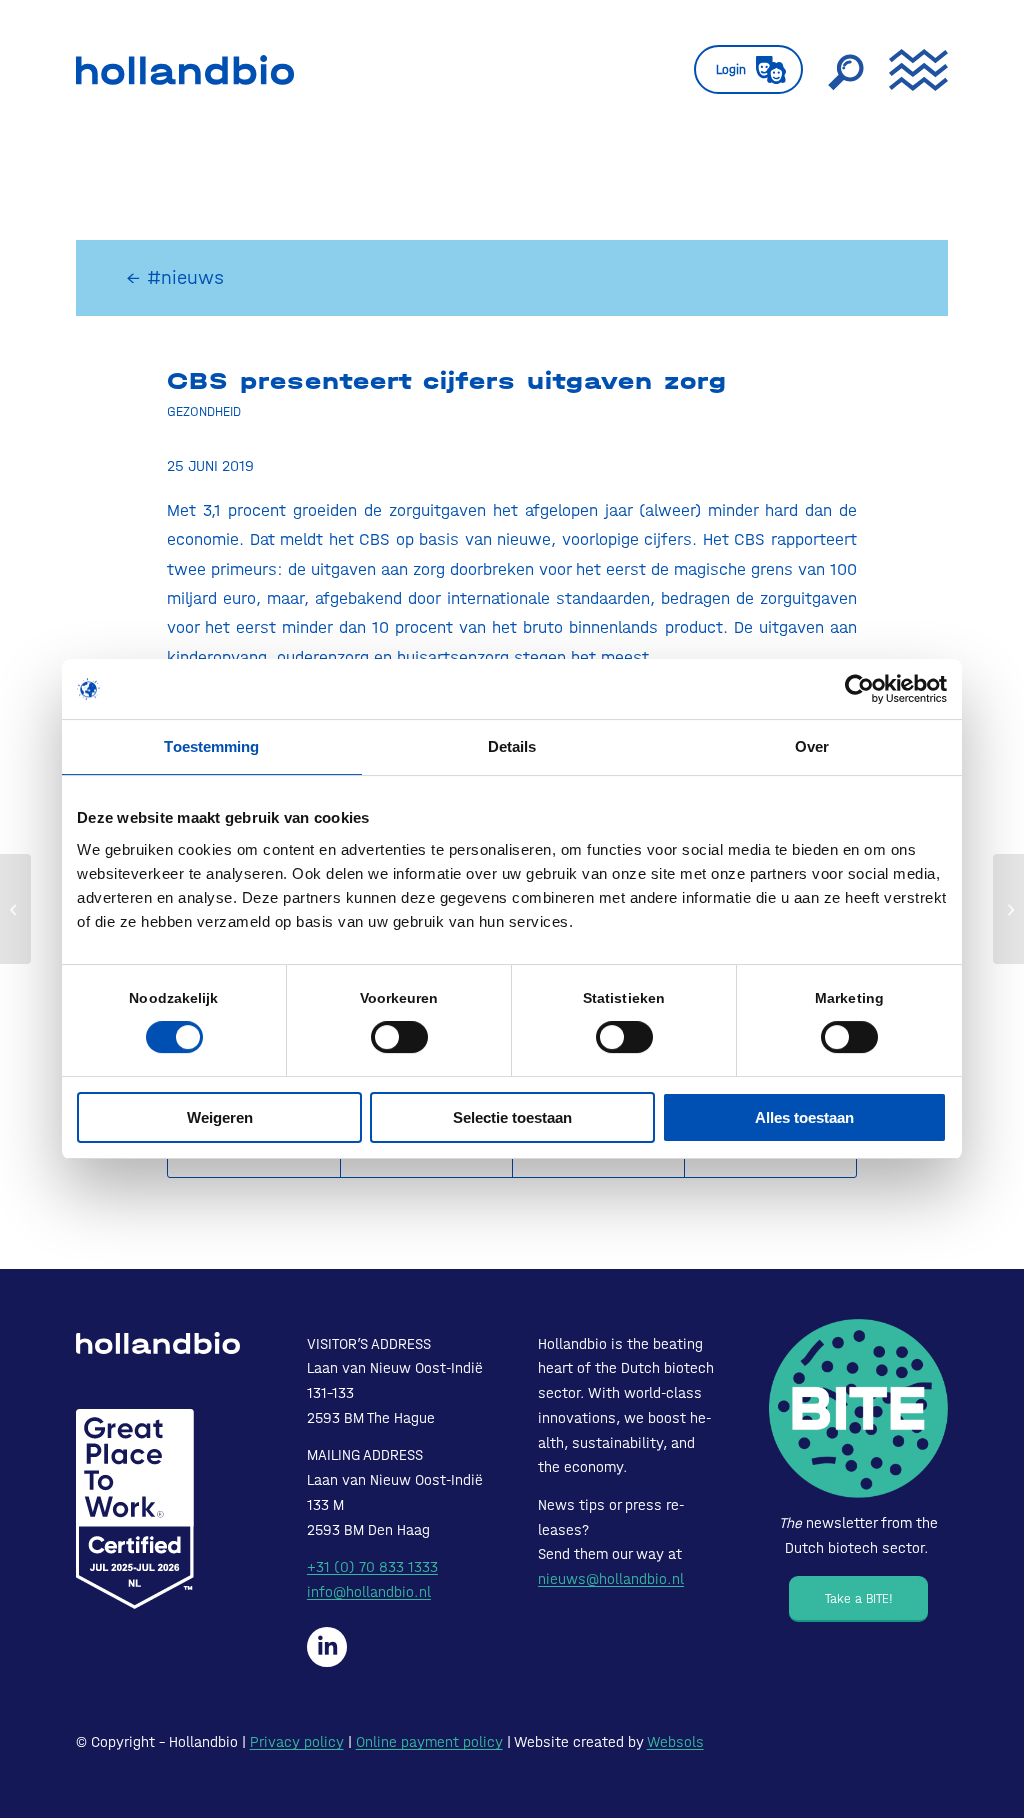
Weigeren (220, 1117)
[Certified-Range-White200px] (135, 1509)
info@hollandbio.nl (369, 1592)
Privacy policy (297, 1742)
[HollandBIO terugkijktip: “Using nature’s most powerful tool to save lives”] (15, 909)
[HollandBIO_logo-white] (158, 1343)
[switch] (399, 1037)
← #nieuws (175, 277)
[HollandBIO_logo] (185, 70)
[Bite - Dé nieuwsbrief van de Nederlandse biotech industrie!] (858, 1408)
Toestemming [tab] (211, 746)
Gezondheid (204, 411)
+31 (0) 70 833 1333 (372, 1567)
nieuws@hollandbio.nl (611, 1579)
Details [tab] (512, 746)
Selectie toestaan (512, 1117)
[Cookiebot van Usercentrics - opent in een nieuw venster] (859, 689)
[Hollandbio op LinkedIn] (327, 1647)
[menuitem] (748, 70)
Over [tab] (812, 746)
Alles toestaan (804, 1117)
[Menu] (912, 70)
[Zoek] (846, 70)
